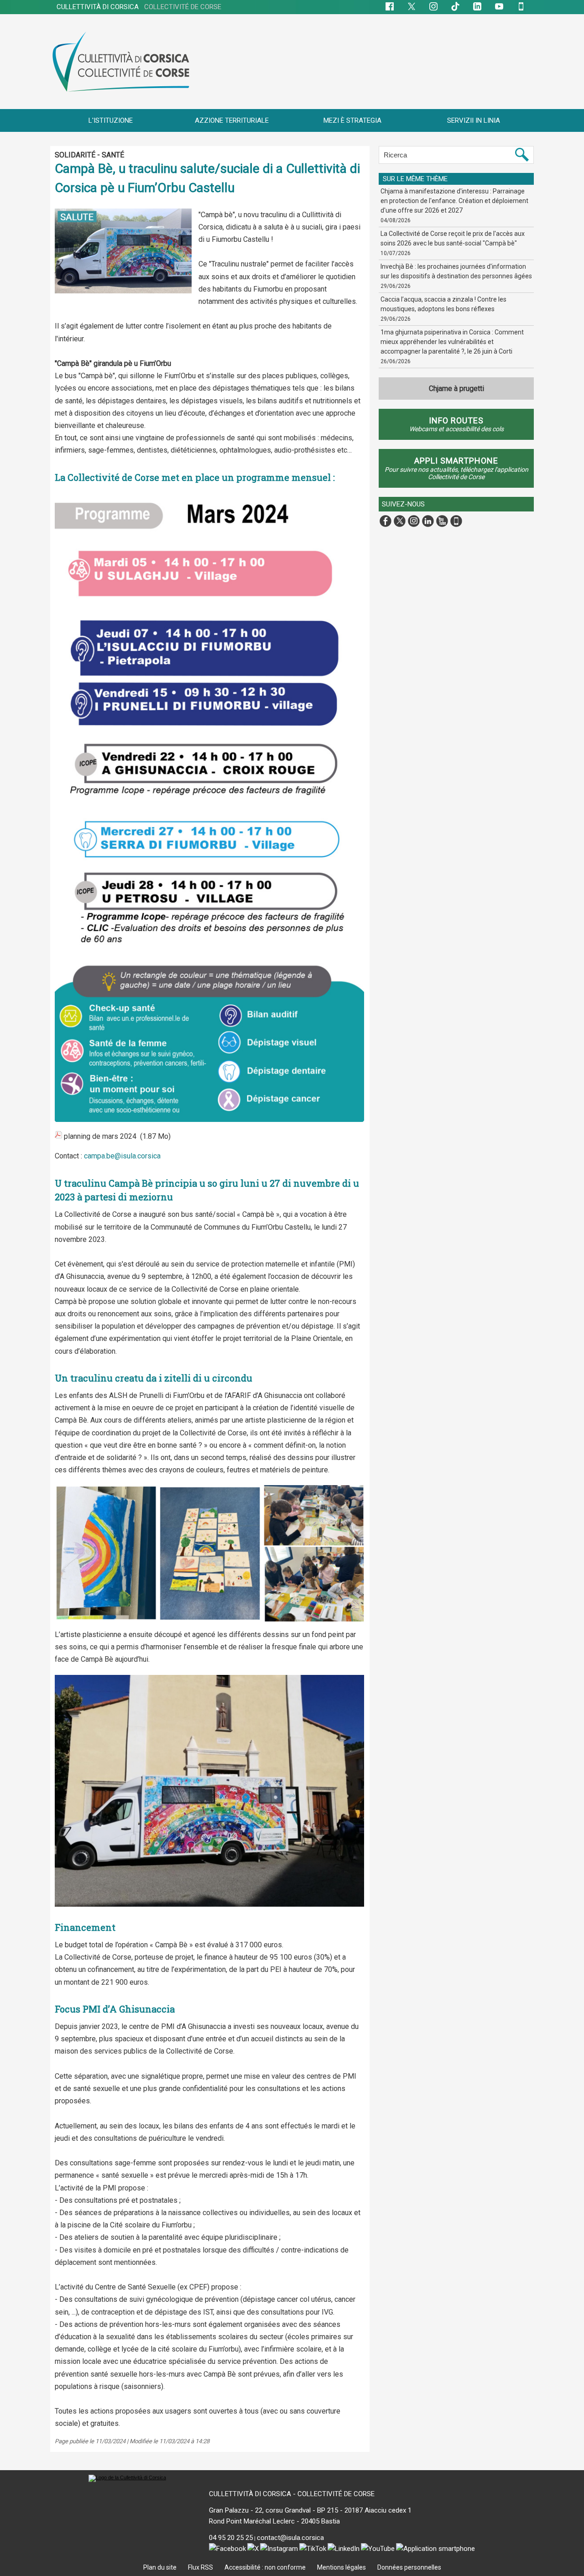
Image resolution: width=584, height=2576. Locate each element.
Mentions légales (342, 2567)
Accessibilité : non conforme (266, 2567)
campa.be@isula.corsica (122, 1156)
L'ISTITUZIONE (111, 120)
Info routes (456, 420)
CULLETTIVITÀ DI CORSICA (139, 7)
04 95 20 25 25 (231, 2538)
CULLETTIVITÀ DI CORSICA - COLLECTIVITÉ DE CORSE (292, 2494)
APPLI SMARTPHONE (456, 461)
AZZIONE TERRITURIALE (232, 120)
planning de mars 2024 (100, 1136)
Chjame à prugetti (456, 388)
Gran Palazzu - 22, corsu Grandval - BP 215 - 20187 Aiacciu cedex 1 (310, 2510)
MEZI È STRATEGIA (352, 120)
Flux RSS (201, 2567)
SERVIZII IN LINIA (474, 120)
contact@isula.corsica (290, 2538)
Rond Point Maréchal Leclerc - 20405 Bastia (274, 2521)
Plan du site (161, 2567)
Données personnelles (409, 2567)
